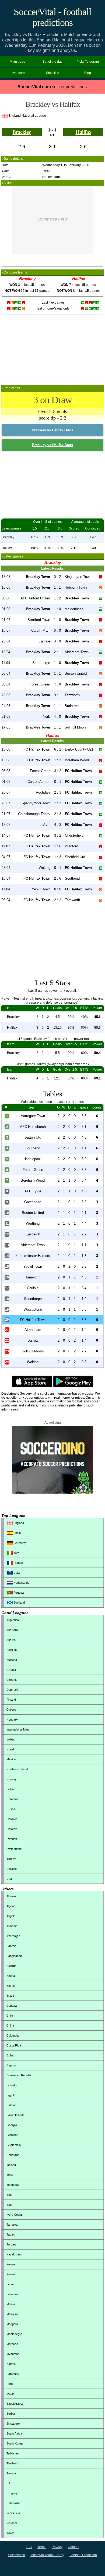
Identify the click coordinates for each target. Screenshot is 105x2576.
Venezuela (13, 2513)
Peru (10, 2384)
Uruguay (12, 2493)
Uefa (16, 1573)
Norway (12, 1779)
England (18, 1523)
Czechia (12, 1680)
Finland (11, 1700)
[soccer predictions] (52, 1493)
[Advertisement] (52, 220)
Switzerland (14, 1849)
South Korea (15, 2443)
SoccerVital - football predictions (52, 17)
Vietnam (12, 2523)
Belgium (12, 1650)
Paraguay (13, 2374)
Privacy (57, 2547)
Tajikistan (13, 2453)
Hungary (12, 1719)
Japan (10, 2234)
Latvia (10, 2284)
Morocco (12, 2344)
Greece (11, 1710)
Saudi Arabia (15, 2404)
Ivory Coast (14, 2215)
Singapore (13, 2424)
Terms (42, 2547)
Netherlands (21, 1583)
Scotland (19, 1603)
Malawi (11, 2304)
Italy (16, 1553)
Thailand (12, 2463)
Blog (88, 73)
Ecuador (12, 2085)
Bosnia (11, 1986)
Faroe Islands (15, 2115)
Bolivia (11, 1976)
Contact (73, 2547)
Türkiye (11, 1859)
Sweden (12, 1839)
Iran (9, 2195)
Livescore (18, 73)
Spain (17, 1533)
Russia (11, 1809)
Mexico (11, 1759)
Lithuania (12, 2294)
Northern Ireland (17, 1769)
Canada (12, 2006)
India (10, 2175)
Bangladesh (14, 1956)
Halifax (83, 132)
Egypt (10, 2095)
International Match (19, 1729)
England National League (27, 116)
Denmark (13, 1690)
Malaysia (12, 2314)
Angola (11, 1916)
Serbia (11, 2414)
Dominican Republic (19, 2075)
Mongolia (12, 2324)
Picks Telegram (88, 62)
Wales (10, 2533)
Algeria (11, 1906)
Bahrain (11, 1946)
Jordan (11, 2244)
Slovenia (12, 1829)
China (10, 2026)
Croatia (11, 1670)
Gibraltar (12, 2135)
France (18, 1563)
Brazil (10, 1996)
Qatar (10, 2394)
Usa (9, 1879)
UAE (9, 2483)
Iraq (9, 2205)
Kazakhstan (14, 2254)
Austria (11, 1640)
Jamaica (12, 2225)
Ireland (11, 1739)
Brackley (22, 132)
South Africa (14, 2433)
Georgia (12, 2125)
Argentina (13, 1620)
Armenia (12, 1926)
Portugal (18, 1593)
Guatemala (14, 2145)
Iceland (11, 2165)
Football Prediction (83, 2555)
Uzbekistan (14, 2503)
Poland (11, 1789)
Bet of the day (52, 62)
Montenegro (14, 2334)
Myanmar (13, 2354)
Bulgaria (12, 1660)
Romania (12, 1799)
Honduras (13, 2155)
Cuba (10, 2055)
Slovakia (12, 1819)
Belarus (11, 1966)
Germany (19, 1543)
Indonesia (13, 2185)
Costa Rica (14, 2045)
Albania (11, 1896)
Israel (10, 1749)
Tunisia (11, 2473)
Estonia (11, 2105)
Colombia (13, 2035)
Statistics (52, 73)
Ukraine (12, 1869)
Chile (10, 2016)
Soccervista (17, 2555)
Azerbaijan (13, 1936)
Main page (17, 62)
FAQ (29, 2547)
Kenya (11, 2264)
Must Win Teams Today (47, 2555)
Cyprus (11, 2065)
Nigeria (11, 2364)
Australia (12, 1630)
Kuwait (11, 2274)
